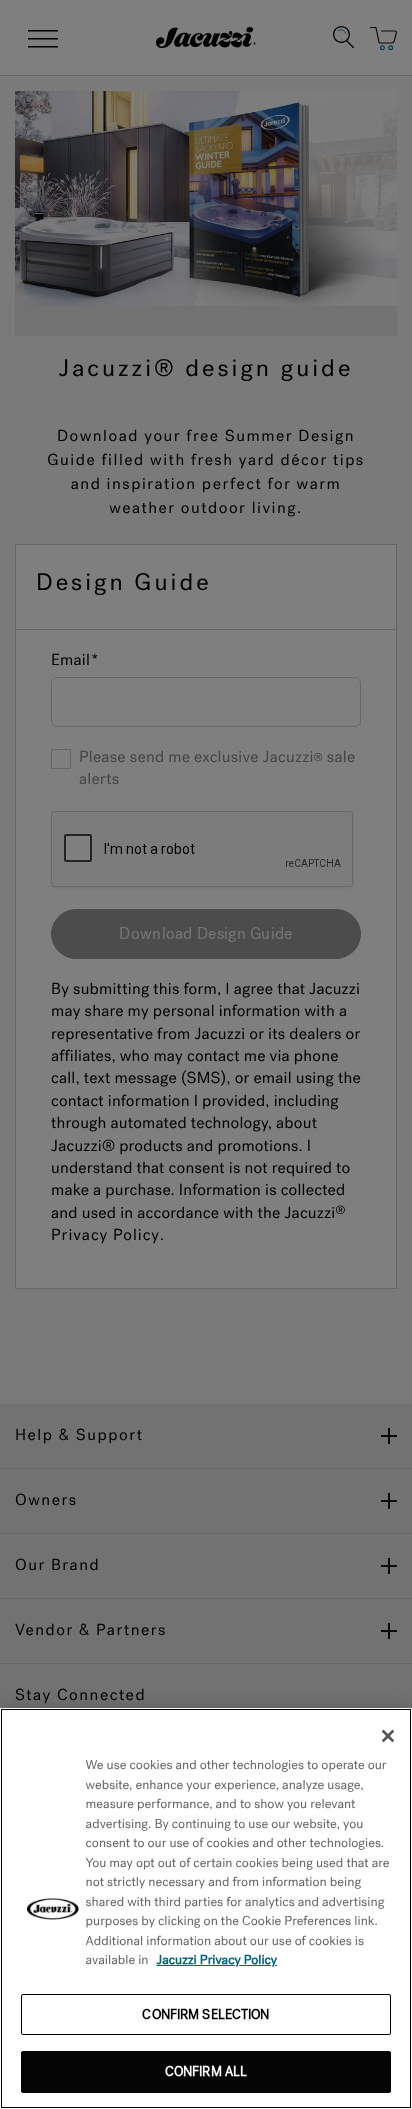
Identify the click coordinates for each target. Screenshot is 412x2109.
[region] (206, 1908)
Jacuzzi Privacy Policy (217, 1960)
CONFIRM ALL (206, 2071)
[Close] (388, 1736)
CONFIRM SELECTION (205, 2014)
